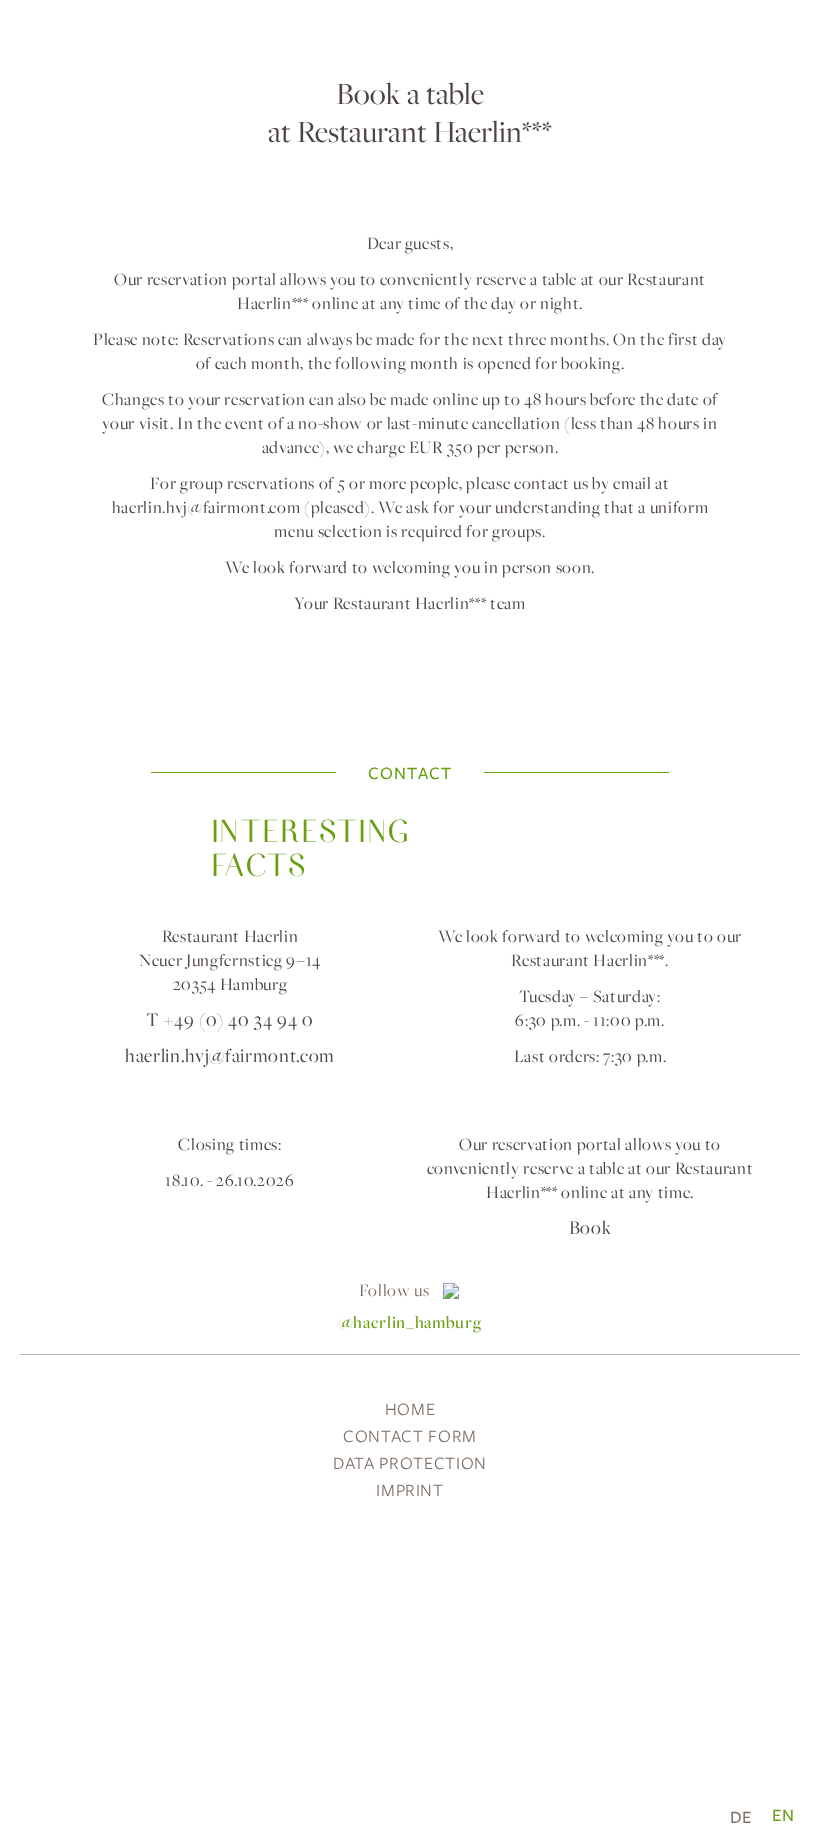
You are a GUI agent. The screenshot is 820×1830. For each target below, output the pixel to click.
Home (410, 1408)
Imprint (410, 1489)
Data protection (410, 1462)
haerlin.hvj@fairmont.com (206, 507)
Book (590, 1228)
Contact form (410, 1435)
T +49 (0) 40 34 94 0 (230, 1020)
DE (741, 1816)
